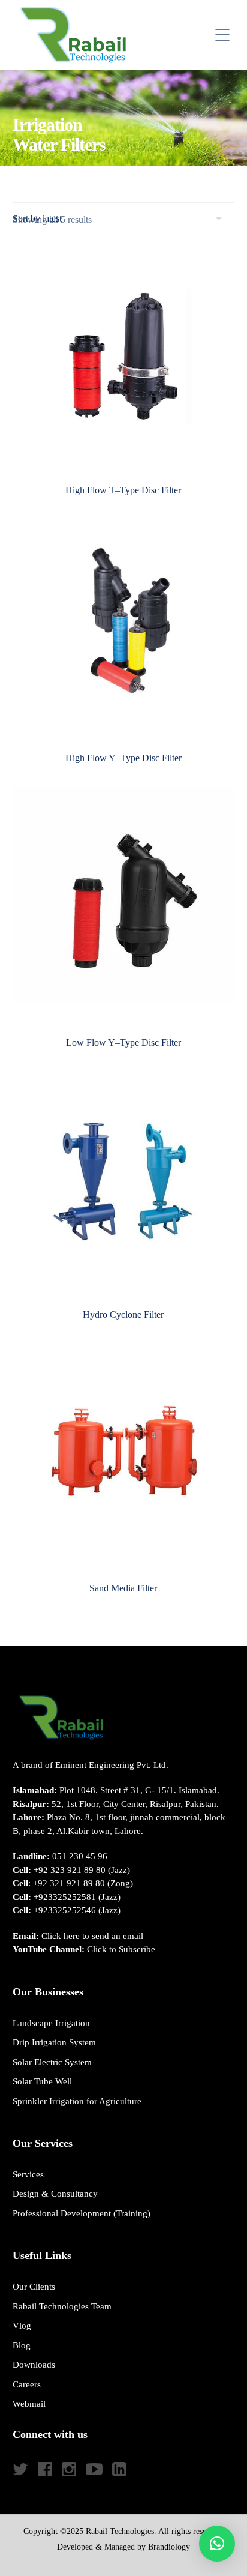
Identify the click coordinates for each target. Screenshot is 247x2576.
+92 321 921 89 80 (69, 1883)
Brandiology (169, 2547)
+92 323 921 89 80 (70, 1870)
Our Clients (34, 2287)
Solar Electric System (52, 2062)
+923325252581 (65, 1897)
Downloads (34, 2365)
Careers (27, 2384)
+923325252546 (65, 1910)
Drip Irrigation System (54, 2042)
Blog (22, 2345)
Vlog (22, 2326)
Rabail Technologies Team (62, 2306)
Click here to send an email (92, 1936)
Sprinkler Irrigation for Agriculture (77, 2101)
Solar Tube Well (42, 2081)
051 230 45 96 (80, 1856)
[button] (217, 2544)
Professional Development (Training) (82, 2213)
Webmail (29, 2404)
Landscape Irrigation (51, 2023)
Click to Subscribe (121, 1949)
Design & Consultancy (55, 2194)
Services (28, 2174)
